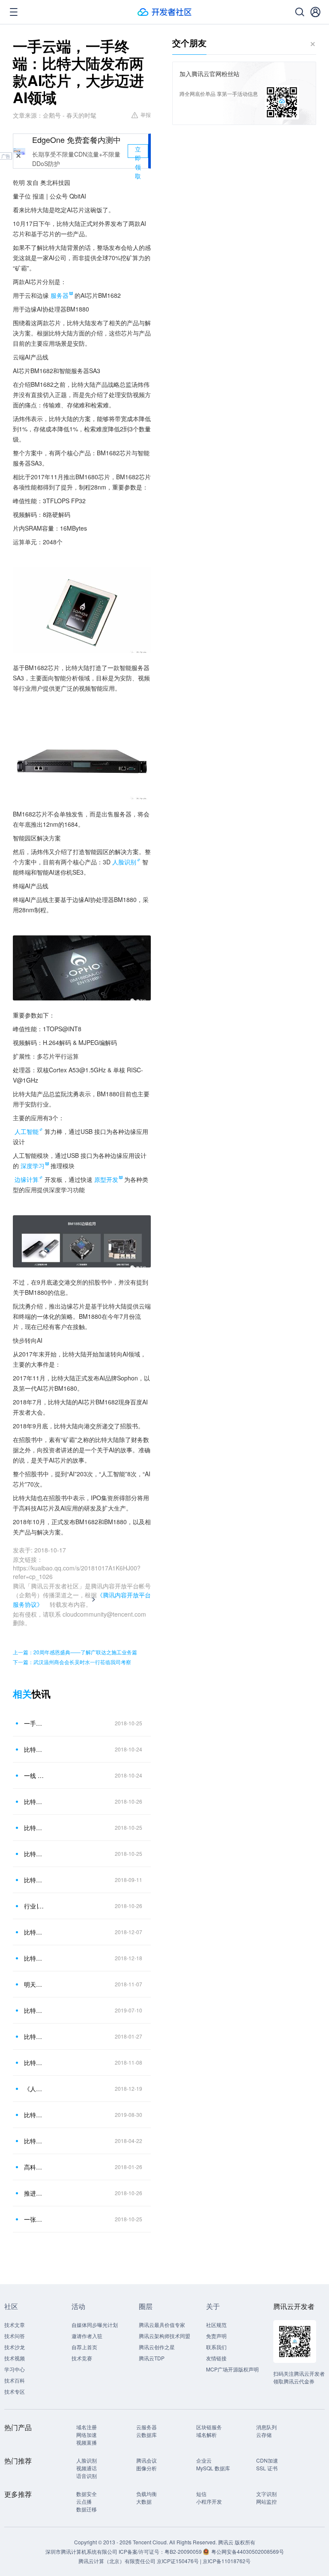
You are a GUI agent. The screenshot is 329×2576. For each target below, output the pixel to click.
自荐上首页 (84, 2347)
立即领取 (138, 151)
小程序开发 (209, 2501)
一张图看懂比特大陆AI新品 (34, 2219)
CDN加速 (267, 2460)
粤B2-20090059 (184, 2551)
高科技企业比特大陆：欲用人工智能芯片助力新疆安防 (34, 2167)
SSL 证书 (267, 2468)
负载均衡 (147, 2494)
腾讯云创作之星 (157, 2347)
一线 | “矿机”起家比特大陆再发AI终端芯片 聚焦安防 (34, 1775)
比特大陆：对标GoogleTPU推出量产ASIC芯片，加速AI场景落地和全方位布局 (34, 2036)
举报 (146, 114)
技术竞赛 (82, 2358)
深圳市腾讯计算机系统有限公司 (81, 2551)
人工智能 (27, 1131)
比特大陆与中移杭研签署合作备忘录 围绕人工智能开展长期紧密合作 (34, 1932)
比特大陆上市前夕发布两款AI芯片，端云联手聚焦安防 (34, 1749)
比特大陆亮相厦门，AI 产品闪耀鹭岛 (34, 1880)
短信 (201, 2494)
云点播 (84, 2501)
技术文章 (15, 2325)
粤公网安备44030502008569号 (248, 2551)
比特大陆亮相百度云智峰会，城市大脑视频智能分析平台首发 (34, 2115)
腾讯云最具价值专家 (162, 2325)
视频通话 (87, 2468)
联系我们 (216, 2347)
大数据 (144, 2501)
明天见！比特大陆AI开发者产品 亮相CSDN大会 (34, 1984)
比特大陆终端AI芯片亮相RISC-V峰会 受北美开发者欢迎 (34, 1958)
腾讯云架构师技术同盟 (164, 2336)
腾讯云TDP (152, 2358)
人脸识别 (124, 862)
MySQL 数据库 (213, 2468)
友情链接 (216, 2358)
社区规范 (216, 2325)
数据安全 (87, 2494)
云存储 (264, 2435)
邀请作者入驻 (87, 2336)
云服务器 (147, 2427)
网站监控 (266, 2501)
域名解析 (206, 2435)
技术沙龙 (15, 2347)
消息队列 (266, 2427)
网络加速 (87, 2435)
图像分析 (147, 2468)
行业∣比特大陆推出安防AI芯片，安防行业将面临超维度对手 (34, 1906)
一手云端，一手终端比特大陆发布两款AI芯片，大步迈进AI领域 (34, 1723)
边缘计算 (27, 1179)
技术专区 (15, 2391)
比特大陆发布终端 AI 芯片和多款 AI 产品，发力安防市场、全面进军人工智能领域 (34, 1801)
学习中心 (15, 2369)
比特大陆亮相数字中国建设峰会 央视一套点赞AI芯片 (34, 2141)
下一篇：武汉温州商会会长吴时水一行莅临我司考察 (72, 1662)
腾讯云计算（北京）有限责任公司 (117, 2561)
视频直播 (87, 2442)
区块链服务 (209, 2427)
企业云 (204, 2460)
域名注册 (87, 2427)
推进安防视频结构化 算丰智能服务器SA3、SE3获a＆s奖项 (34, 2193)
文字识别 (266, 2494)
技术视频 (15, 2358)
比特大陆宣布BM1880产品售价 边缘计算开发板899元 (34, 2063)
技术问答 (15, 2336)
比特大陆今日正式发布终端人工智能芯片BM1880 (34, 1828)
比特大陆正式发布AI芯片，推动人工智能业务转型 (34, 1854)
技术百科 (15, 2380)
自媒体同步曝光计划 (95, 2325)
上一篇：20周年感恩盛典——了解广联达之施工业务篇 (75, 1652)
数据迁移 (87, 2509)
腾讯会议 (147, 2460)
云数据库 (147, 2435)
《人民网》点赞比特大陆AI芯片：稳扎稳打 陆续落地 (34, 2089)
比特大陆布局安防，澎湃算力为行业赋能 (34, 2010)
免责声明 (216, 2336)
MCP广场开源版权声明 (232, 2369)
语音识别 (87, 2476)
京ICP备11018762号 (227, 2561)
